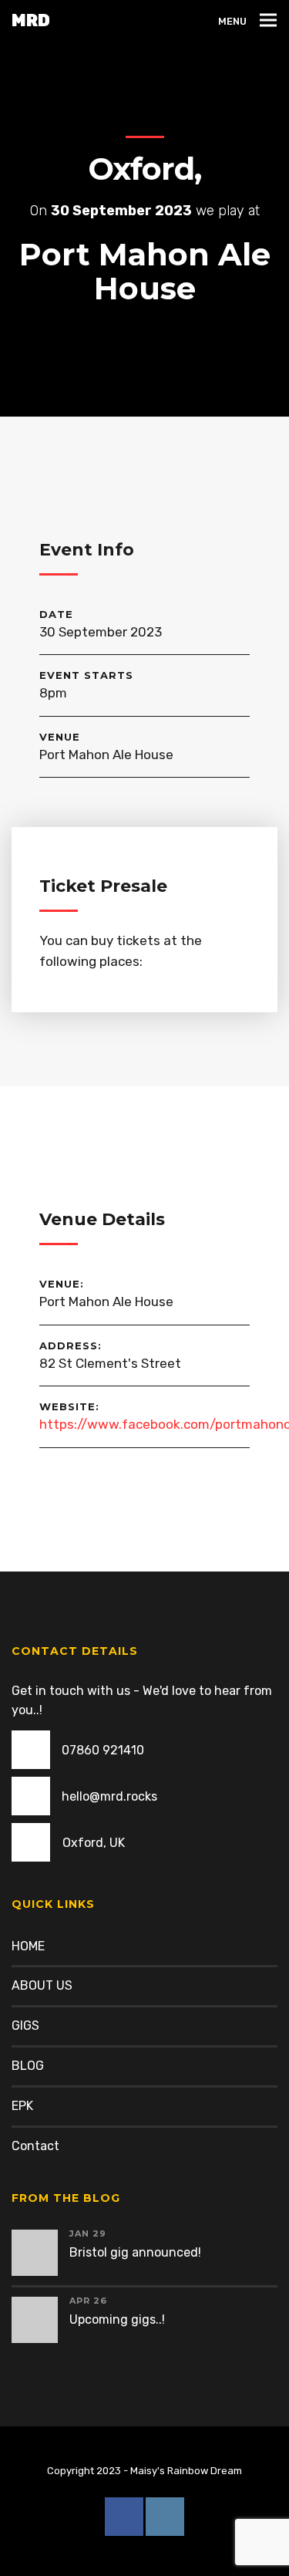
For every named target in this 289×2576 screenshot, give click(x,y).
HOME (28, 1946)
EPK (22, 2106)
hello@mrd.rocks (109, 1796)
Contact (35, 2146)
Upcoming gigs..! (117, 2319)
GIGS (25, 2026)
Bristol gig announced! (135, 2252)
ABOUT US (42, 1985)
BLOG (28, 2066)
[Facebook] (124, 2517)
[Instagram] (165, 2517)
